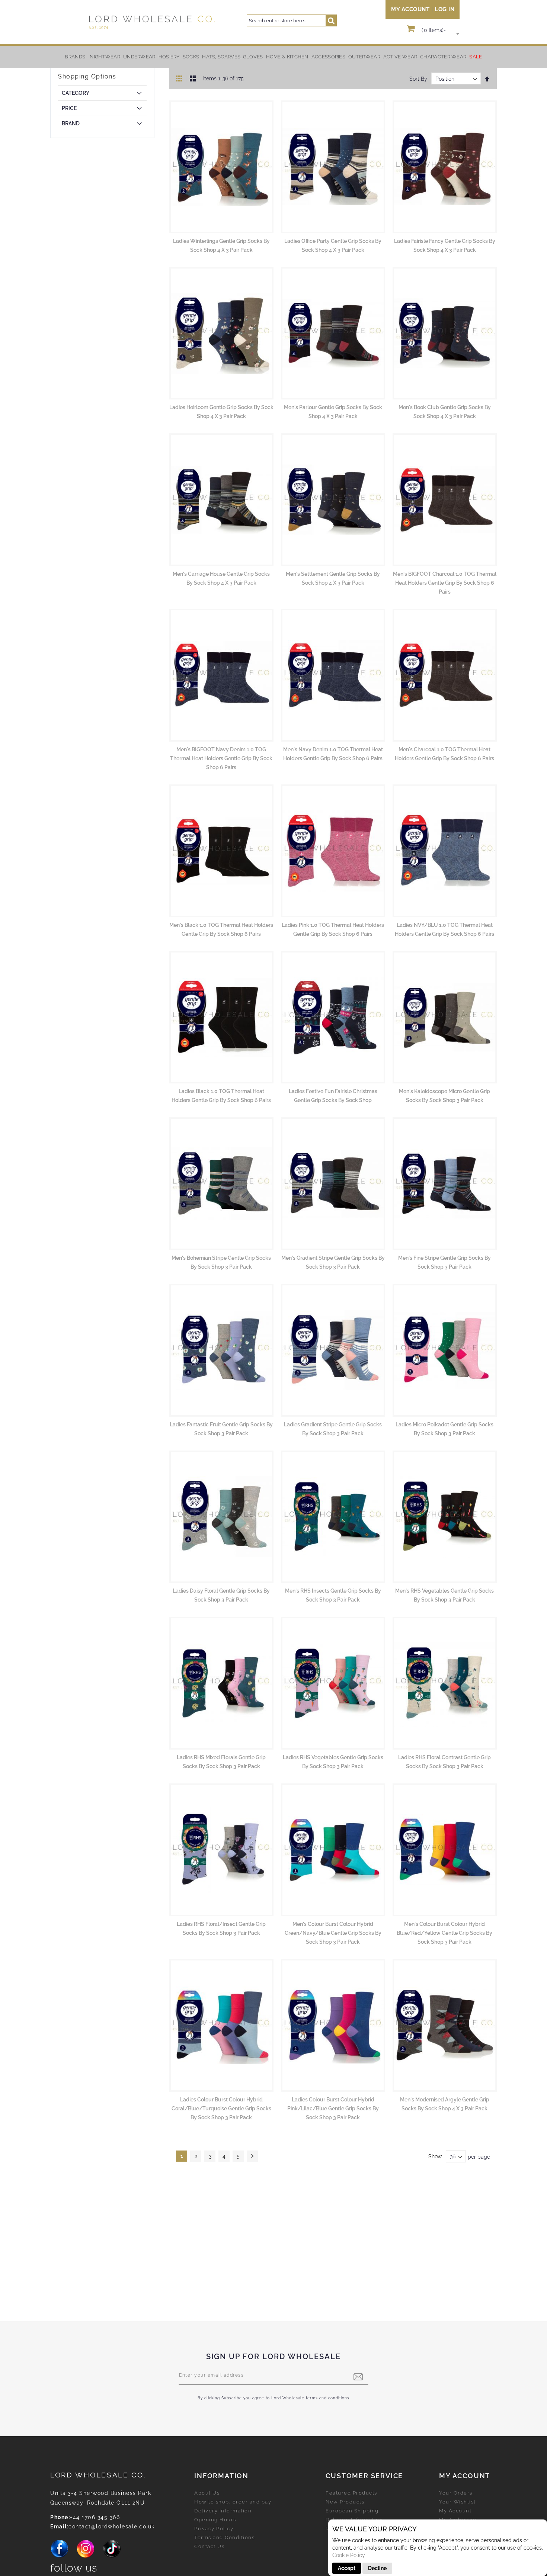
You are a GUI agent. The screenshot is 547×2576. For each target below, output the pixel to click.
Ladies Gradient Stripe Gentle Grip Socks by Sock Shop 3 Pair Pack (333, 1429)
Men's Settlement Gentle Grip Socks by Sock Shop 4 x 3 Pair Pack (333, 578)
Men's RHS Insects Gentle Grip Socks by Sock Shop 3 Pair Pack (333, 1595)
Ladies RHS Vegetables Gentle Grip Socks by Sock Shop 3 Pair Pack (333, 1762)
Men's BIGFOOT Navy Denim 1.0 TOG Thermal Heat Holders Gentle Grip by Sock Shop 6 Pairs (221, 758)
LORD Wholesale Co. (98, 2475)
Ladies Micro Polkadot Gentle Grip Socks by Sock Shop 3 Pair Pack (444, 1429)
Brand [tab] (71, 123)
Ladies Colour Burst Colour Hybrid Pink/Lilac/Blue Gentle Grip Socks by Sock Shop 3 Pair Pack (333, 2108)
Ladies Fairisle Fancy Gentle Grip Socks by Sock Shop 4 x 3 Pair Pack (445, 245)
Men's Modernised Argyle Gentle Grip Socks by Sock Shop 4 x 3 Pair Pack (445, 2104)
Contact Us (209, 2546)
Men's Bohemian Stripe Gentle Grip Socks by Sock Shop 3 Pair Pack (221, 1262)
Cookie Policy (349, 2555)
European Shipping (352, 2511)
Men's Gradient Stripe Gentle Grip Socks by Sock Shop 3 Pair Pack (333, 1262)
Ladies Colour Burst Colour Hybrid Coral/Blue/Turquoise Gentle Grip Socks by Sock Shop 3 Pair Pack (221, 2108)
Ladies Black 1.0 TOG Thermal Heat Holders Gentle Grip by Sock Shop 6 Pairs (221, 1096)
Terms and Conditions (224, 2538)
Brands (75, 57)
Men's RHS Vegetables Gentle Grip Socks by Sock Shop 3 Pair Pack (444, 1595)
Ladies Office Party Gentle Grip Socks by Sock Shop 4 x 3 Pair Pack (333, 245)
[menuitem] (105, 57)
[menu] (273, 57)
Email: (59, 2527)
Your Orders (456, 2493)
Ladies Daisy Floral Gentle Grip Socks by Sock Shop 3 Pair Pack (221, 1595)
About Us (207, 2493)
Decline (377, 2568)
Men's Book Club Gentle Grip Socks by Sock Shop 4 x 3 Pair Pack (445, 412)
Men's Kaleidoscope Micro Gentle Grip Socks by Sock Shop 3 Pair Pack (444, 1096)
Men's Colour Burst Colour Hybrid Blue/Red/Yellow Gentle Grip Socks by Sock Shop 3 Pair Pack (444, 1933)
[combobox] (292, 20)
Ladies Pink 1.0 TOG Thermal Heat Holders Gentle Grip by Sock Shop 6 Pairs (333, 929)
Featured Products (351, 2493)
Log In (444, 9)
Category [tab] (76, 93)
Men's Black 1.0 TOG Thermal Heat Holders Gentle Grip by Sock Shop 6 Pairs (221, 929)
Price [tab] (69, 108)
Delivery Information (223, 2511)
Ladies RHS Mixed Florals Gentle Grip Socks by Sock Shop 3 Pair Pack (221, 1762)
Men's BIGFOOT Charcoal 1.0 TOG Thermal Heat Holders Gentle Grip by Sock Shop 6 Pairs (445, 583)
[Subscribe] (358, 2377)
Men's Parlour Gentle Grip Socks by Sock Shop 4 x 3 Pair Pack (333, 412)
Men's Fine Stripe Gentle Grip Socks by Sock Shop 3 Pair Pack (444, 1262)
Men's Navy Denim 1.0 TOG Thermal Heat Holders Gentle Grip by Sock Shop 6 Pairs (333, 754)
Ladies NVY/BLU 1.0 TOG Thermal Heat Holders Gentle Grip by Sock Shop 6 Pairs (444, 929)
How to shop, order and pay (233, 2502)
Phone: (60, 2517)
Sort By (418, 79)
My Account (410, 9)
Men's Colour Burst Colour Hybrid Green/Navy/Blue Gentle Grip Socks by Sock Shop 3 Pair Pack (333, 1933)
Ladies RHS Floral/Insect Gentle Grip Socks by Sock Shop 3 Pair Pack (221, 1928)
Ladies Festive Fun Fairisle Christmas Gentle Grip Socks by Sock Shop (333, 1096)
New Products (345, 2502)
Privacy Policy (214, 2529)
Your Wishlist (458, 2502)
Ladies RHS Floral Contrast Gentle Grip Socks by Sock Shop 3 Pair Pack (444, 1762)
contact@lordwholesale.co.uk (112, 2527)
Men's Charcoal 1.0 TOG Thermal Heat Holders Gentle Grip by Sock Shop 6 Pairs (444, 754)
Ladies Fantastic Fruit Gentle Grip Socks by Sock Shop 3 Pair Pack (221, 1429)
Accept (347, 2568)
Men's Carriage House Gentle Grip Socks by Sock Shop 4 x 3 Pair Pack (221, 578)
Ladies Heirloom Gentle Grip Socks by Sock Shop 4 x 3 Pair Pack (221, 412)
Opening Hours (215, 2520)
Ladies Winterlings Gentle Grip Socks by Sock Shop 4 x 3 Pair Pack (221, 245)
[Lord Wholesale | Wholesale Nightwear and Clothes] (151, 22)
